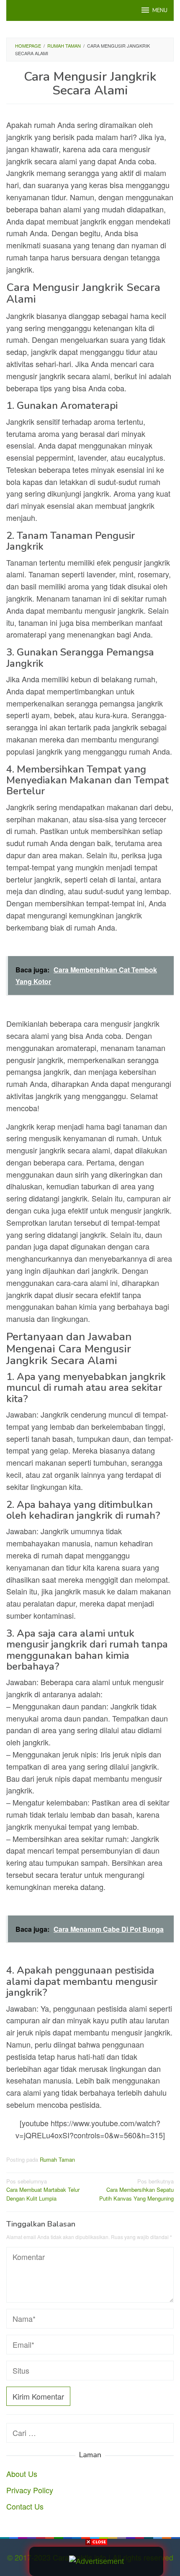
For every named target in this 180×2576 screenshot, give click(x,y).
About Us (22, 2474)
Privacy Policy (30, 2490)
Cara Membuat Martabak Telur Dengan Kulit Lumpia (43, 2190)
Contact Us (25, 2506)
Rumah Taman (57, 2159)
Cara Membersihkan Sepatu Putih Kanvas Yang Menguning (136, 2190)
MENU (160, 10)
